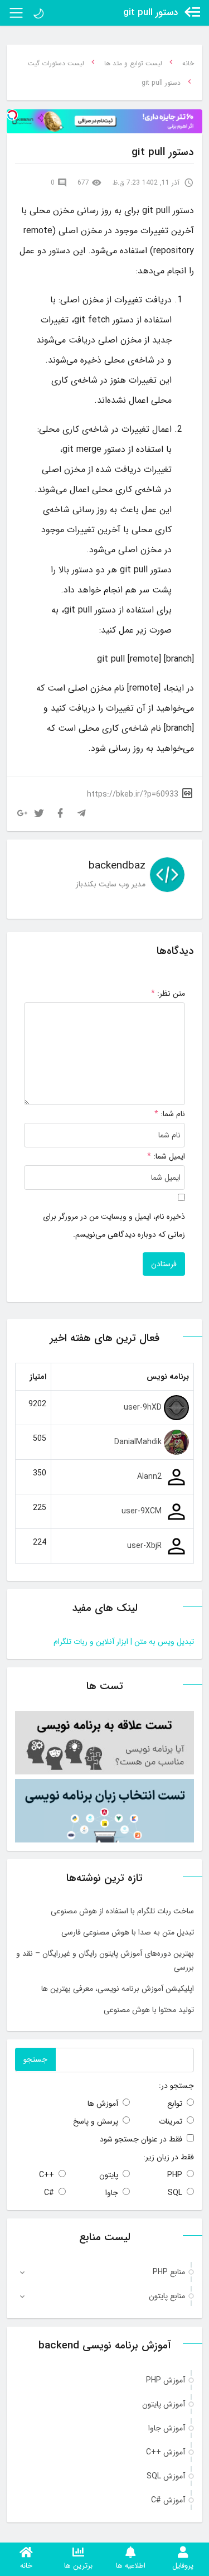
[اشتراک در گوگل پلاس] (22, 813)
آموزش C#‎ (168, 2500)
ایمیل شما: (169, 1156)
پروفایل (183, 2566)
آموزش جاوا (167, 2428)
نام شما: (173, 1114)
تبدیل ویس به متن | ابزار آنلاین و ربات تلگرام (124, 1642)
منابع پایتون (167, 2296)
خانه (26, 2566)
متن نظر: (168, 993)
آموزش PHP (166, 2380)
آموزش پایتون (164, 2404)
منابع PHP (169, 2272)
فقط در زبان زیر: (169, 2157)
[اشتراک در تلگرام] (81, 813)
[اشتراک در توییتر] (39, 813)
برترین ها (78, 2566)
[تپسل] (12, 115)
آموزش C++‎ (166, 2452)
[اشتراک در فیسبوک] (60, 813)
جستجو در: (176, 2086)
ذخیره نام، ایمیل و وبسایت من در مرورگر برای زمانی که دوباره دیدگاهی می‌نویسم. (114, 1226)
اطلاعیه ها (131, 2566)
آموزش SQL (166, 2476)
